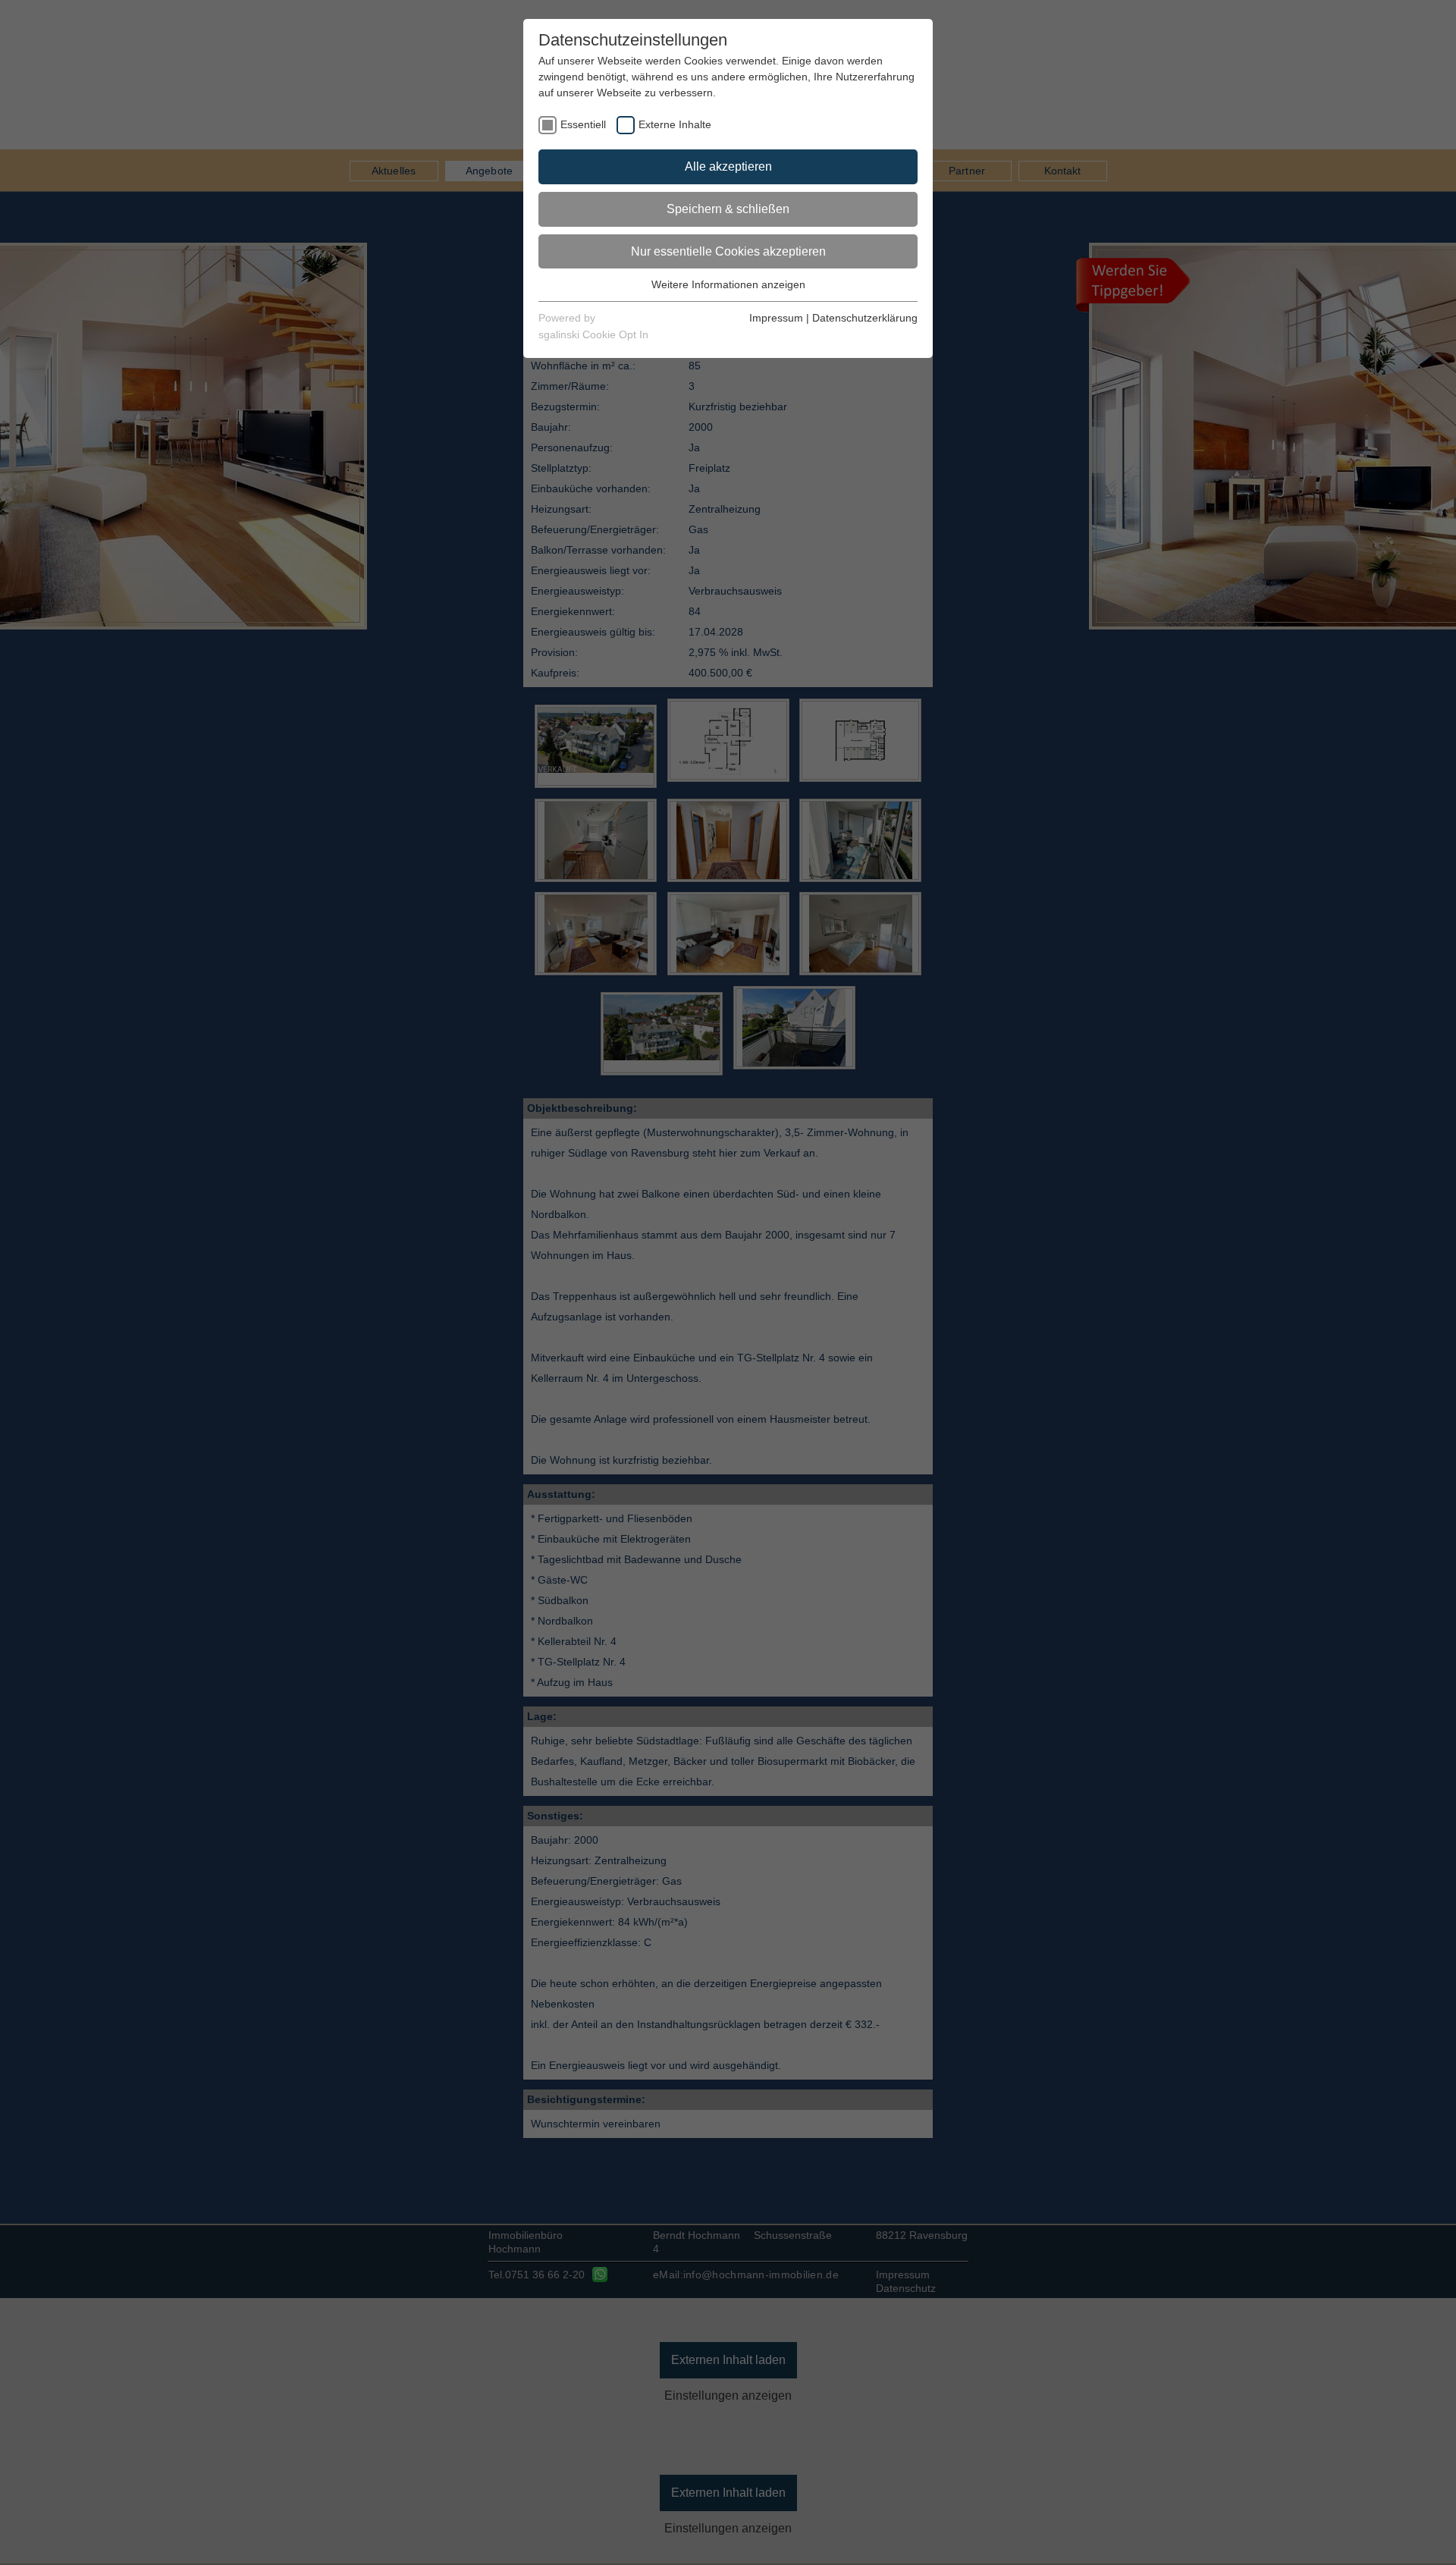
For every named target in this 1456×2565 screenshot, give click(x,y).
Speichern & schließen (728, 209)
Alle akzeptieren (728, 166)
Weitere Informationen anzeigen (728, 284)
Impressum (776, 318)
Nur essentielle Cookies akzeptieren (728, 251)
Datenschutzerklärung (865, 318)
